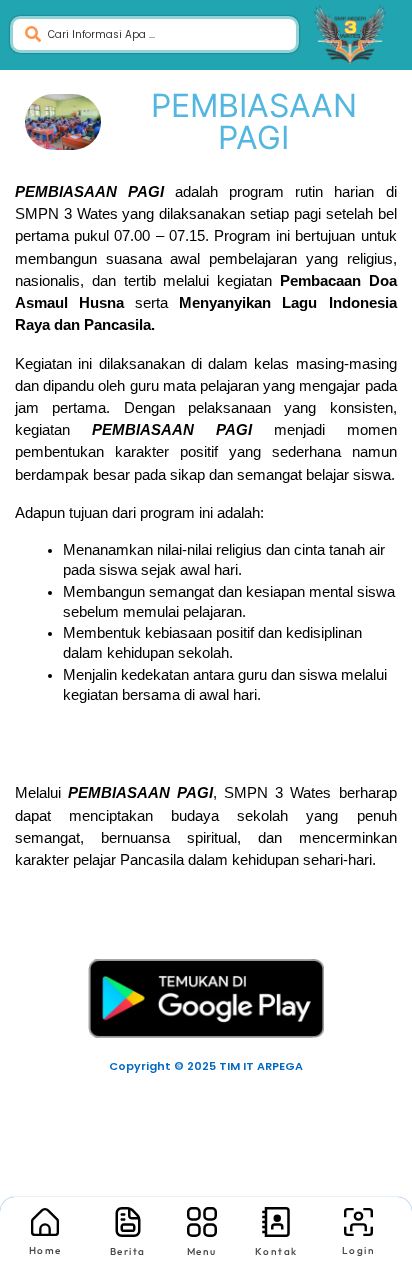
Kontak (276, 1251)
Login (359, 1250)
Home (45, 1250)
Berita (128, 1251)
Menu (202, 1251)
